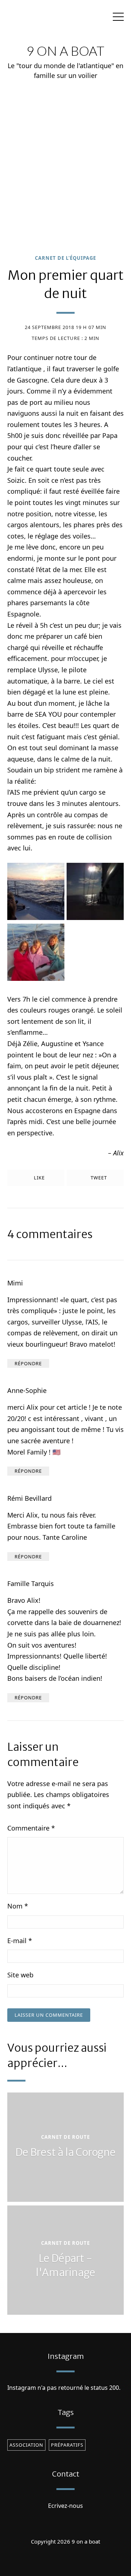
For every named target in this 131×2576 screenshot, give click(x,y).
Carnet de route (65, 2137)
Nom (18, 1906)
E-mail (20, 1941)
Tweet (98, 1178)
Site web (20, 1975)
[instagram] (65, 2560)
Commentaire (31, 1828)
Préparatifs (67, 2445)
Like (39, 1178)
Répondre (28, 1363)
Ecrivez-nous (65, 2506)
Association (26, 2445)
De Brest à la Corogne (65, 2152)
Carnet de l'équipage (65, 258)
